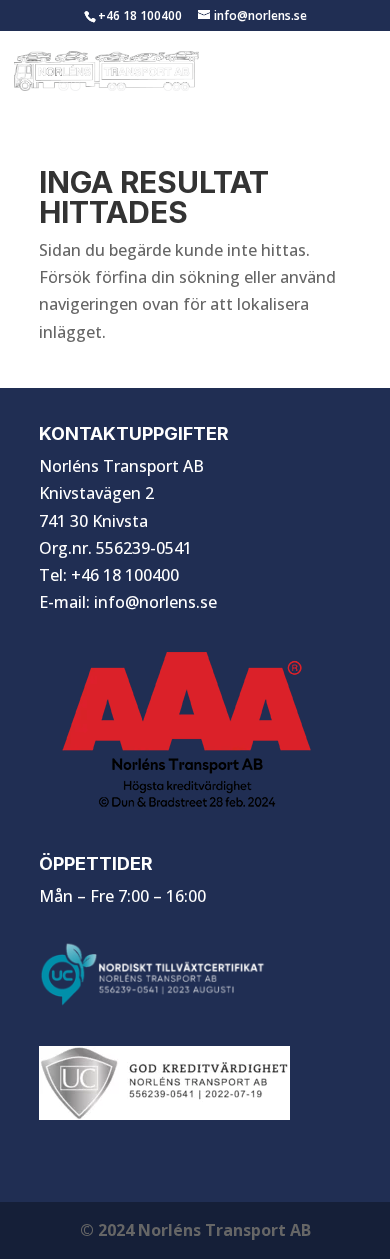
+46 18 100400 (140, 15)
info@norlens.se (155, 602)
